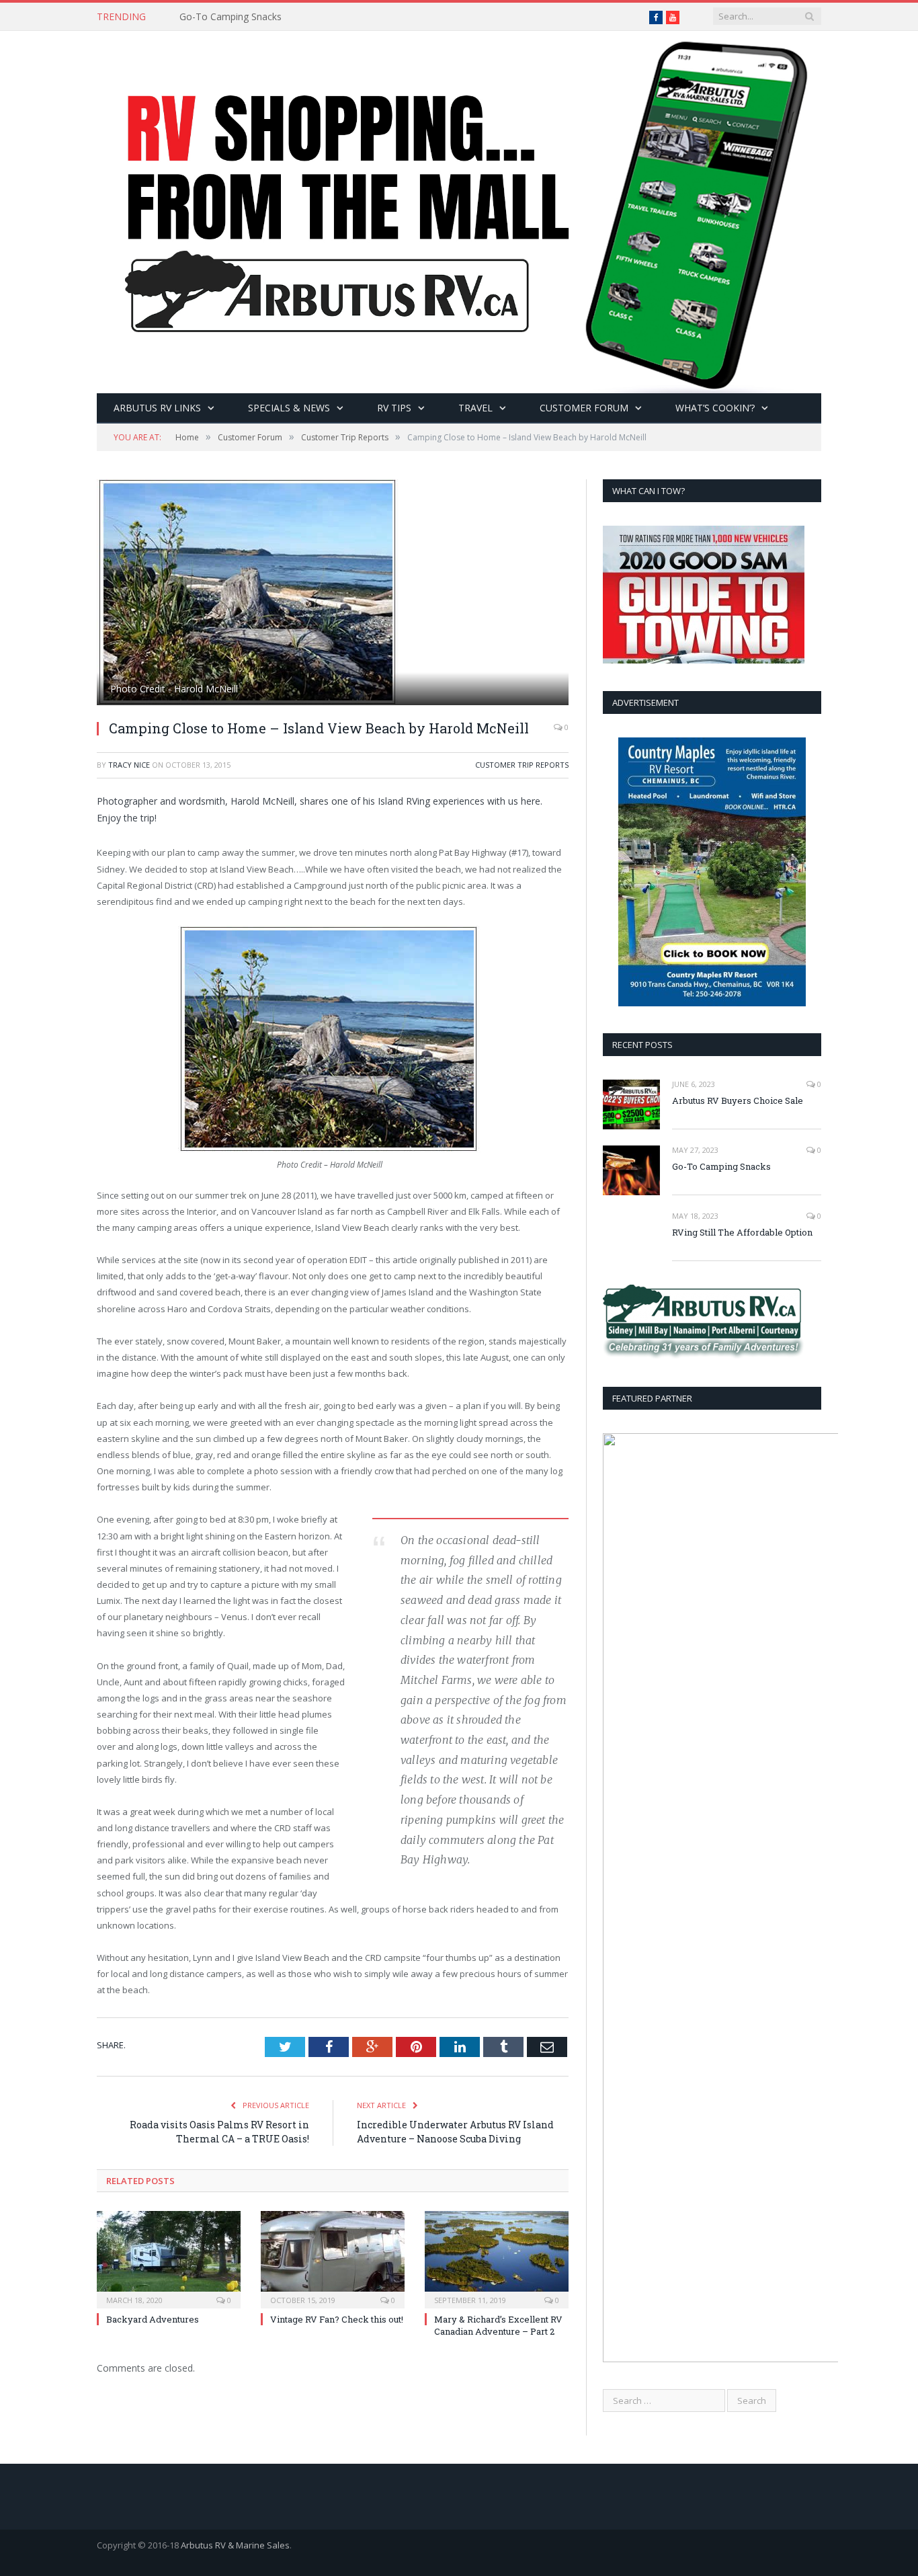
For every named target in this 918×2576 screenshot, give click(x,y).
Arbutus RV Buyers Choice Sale (738, 1100)
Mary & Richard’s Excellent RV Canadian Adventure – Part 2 (498, 2325)
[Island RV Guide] (459, 209)
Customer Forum (584, 408)
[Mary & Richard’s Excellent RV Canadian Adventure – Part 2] (497, 2258)
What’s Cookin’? (715, 408)
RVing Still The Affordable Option (742, 1232)
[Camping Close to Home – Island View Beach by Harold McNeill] (333, 594)
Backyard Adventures (153, 2319)
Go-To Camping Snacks (231, 17)
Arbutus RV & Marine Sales (235, 2545)
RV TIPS (394, 408)
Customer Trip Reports (522, 765)
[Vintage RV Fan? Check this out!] (333, 2258)
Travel (475, 408)
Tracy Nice (129, 765)
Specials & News (289, 408)
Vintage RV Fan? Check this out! (337, 2319)
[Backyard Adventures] (169, 2258)
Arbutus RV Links (157, 408)
